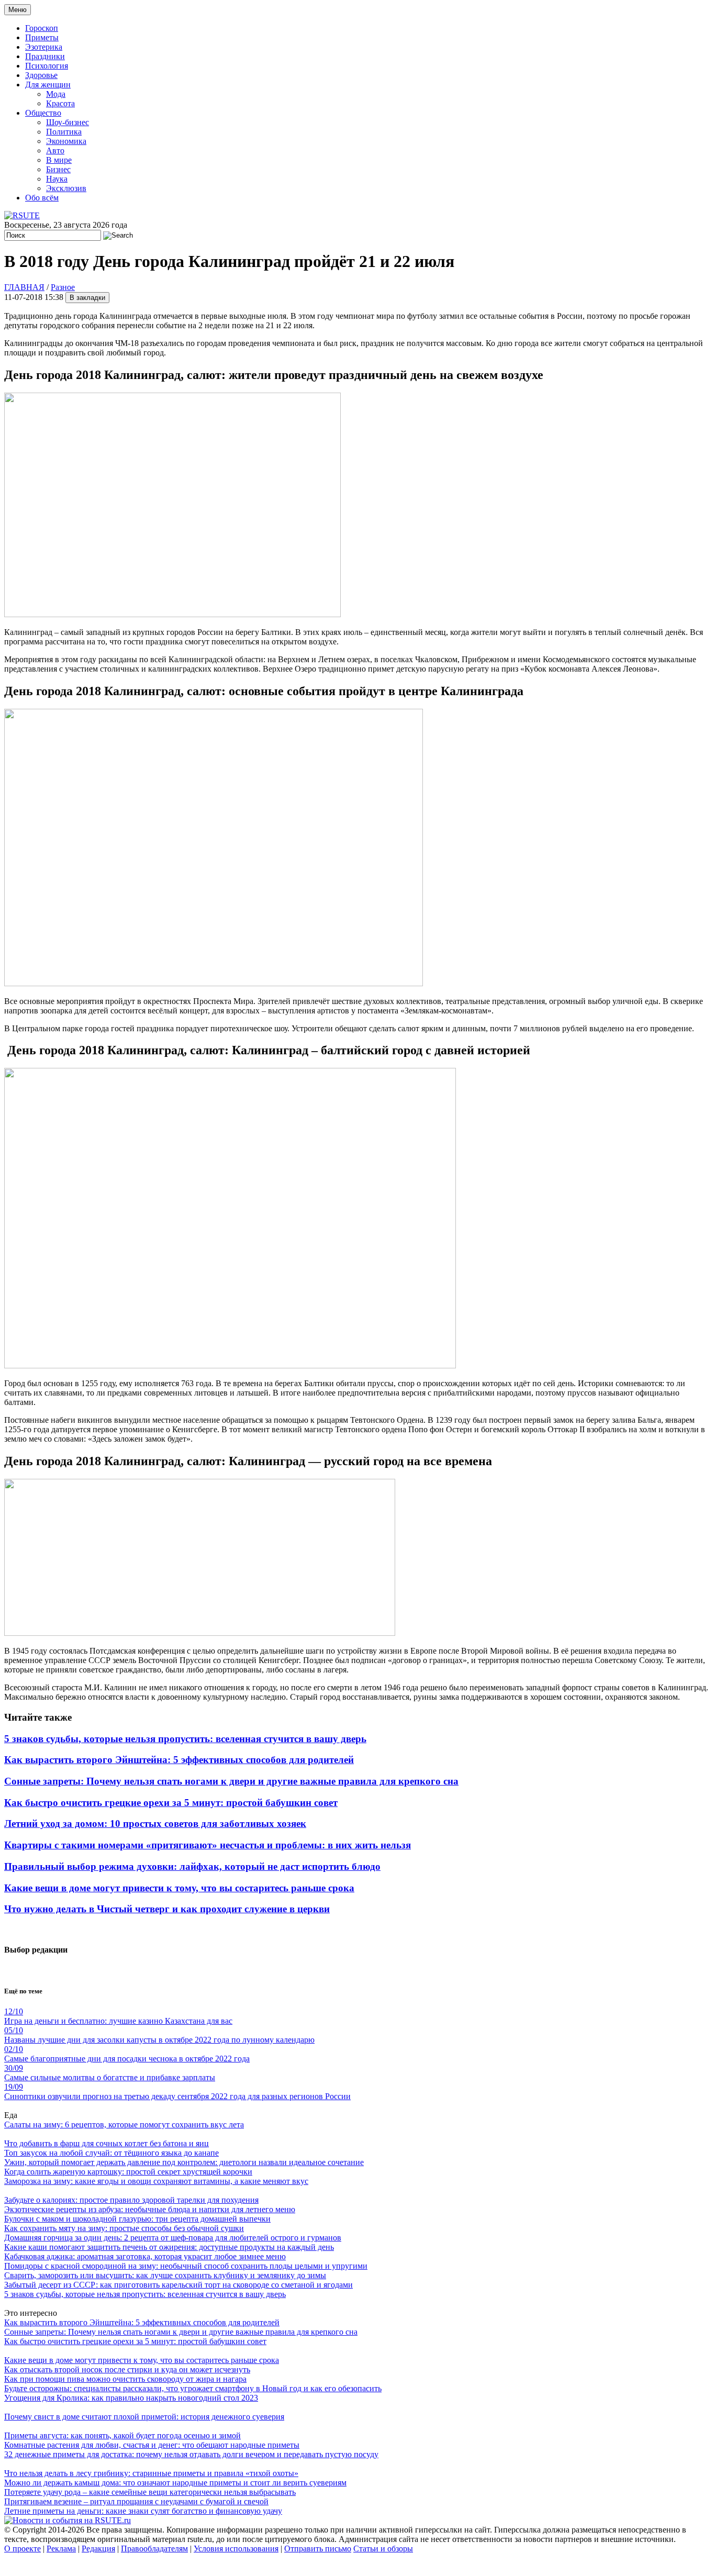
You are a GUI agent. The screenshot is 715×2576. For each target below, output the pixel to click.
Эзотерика (44, 47)
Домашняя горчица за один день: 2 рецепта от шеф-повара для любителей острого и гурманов (173, 2238)
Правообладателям (154, 2549)
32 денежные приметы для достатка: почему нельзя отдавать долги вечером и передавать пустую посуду (191, 2454)
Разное (63, 287)
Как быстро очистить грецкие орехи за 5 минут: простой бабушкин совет (171, 1803)
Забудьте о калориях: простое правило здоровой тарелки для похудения (131, 2200)
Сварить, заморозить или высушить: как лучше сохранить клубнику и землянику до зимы (165, 2275)
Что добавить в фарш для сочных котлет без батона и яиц (107, 2143)
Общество (43, 113)
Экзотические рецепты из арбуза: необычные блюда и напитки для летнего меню (150, 2209)
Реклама (61, 2549)
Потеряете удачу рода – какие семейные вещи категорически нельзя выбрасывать (150, 2492)
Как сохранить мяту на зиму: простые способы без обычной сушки (124, 2228)
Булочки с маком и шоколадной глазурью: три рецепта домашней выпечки (137, 2219)
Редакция (98, 2549)
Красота (60, 103)
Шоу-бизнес (68, 122)
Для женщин (48, 85)
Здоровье (41, 75)
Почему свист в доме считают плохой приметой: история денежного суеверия (144, 2417)
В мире (59, 160)
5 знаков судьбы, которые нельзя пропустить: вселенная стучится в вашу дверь (185, 1739)
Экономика (66, 141)
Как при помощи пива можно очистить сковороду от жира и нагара (125, 2379)
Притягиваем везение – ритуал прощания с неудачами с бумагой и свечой (136, 2501)
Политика (64, 132)
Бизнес (58, 169)
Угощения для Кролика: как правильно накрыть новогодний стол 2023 (131, 2398)
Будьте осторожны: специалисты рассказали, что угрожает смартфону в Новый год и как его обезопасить (193, 2388)
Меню (18, 10)
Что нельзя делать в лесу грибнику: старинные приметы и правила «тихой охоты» (151, 2473)
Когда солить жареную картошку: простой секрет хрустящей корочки (128, 2172)
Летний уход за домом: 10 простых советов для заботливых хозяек (155, 1824)
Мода (56, 94)
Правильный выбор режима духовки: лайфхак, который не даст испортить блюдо (192, 1866)
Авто (55, 150)
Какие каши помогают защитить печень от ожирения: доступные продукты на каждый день (169, 2247)
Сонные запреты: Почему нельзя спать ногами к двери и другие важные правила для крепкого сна (231, 1781)
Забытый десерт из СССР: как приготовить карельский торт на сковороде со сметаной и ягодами (178, 2285)
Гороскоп (42, 28)
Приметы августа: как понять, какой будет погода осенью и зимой (122, 2435)
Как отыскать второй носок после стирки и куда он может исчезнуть (127, 2369)
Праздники (45, 56)
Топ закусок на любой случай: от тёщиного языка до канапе (111, 2153)
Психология (47, 66)
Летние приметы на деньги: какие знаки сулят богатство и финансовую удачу (143, 2511)
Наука (57, 179)
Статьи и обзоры (383, 2549)
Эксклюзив (66, 188)
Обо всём (42, 198)
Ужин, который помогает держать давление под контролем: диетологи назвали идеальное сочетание (184, 2162)
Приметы (42, 37)
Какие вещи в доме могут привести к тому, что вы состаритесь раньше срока (179, 1888)
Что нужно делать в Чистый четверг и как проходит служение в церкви (167, 1909)
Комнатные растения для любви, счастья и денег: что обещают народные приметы (152, 2445)
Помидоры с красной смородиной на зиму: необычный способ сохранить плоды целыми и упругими (186, 2266)
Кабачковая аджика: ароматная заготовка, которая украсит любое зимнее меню (145, 2256)
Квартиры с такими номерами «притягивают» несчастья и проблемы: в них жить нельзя (208, 1845)
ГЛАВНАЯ (24, 287)
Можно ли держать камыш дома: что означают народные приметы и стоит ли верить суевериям (175, 2483)
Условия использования (236, 2549)
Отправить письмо (318, 2549)
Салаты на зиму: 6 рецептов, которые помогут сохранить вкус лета (124, 2125)
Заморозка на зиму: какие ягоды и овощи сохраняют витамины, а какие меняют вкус (156, 2181)
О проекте (23, 2549)
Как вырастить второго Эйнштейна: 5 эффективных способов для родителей (179, 1760)
